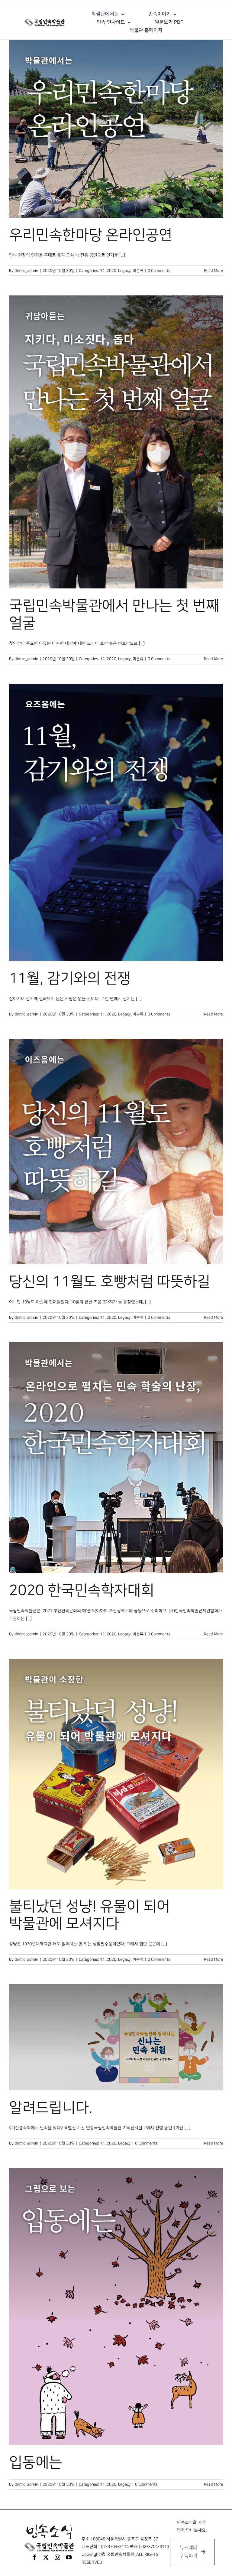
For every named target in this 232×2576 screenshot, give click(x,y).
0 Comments (159, 271)
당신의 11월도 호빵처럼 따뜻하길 (110, 1282)
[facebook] (34, 2557)
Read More (213, 271)
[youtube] (69, 2557)
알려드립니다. (51, 2108)
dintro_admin (26, 271)
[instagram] (57, 2557)
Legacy (124, 271)
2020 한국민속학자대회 (82, 1591)
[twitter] (46, 2557)
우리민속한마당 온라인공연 (91, 235)
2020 (111, 271)
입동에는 (36, 2463)
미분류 (138, 271)
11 (102, 271)
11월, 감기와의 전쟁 (70, 979)
